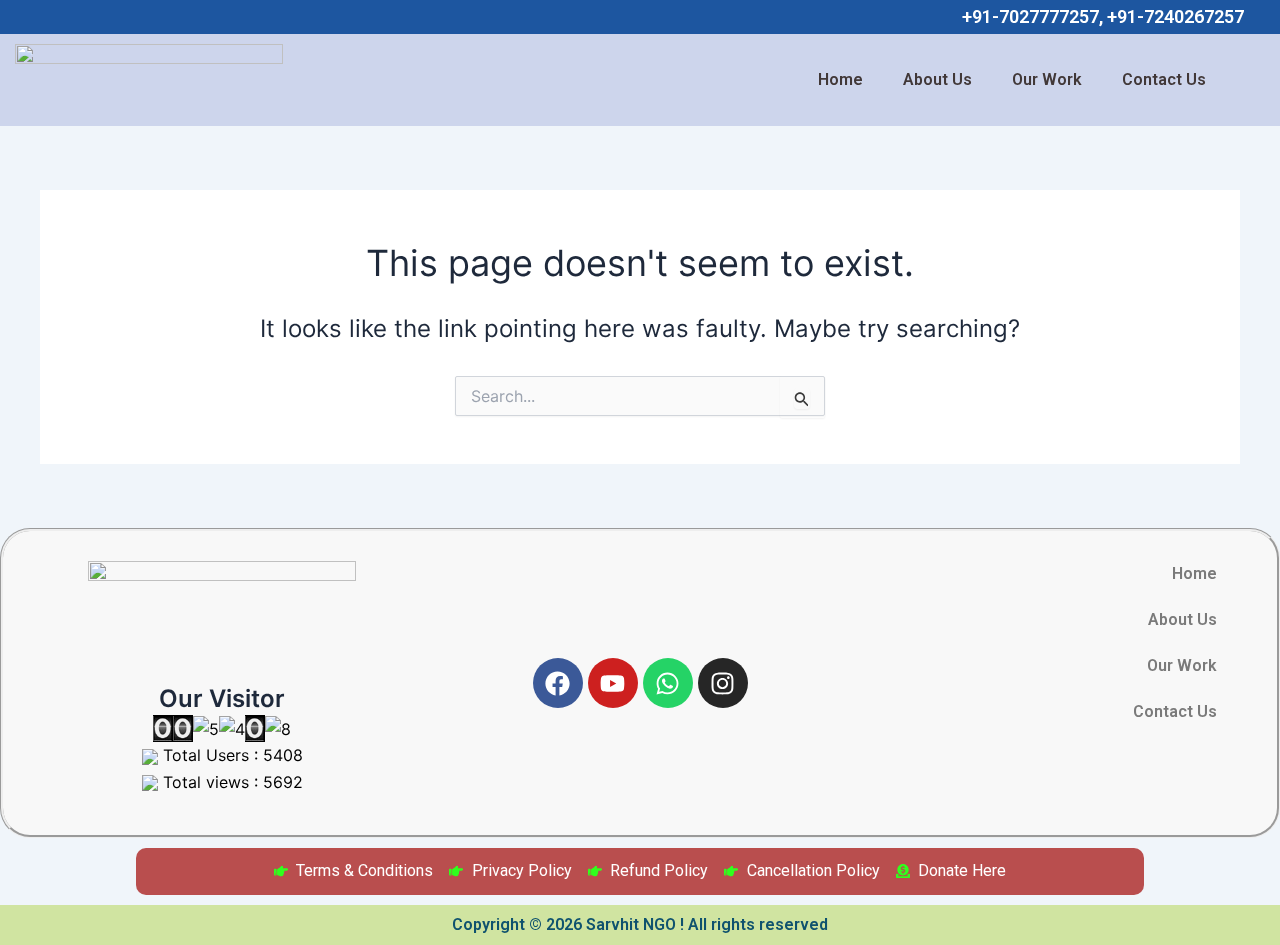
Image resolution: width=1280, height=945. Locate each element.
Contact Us (1164, 79)
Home (840, 79)
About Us (937, 79)
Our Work (1047, 79)
